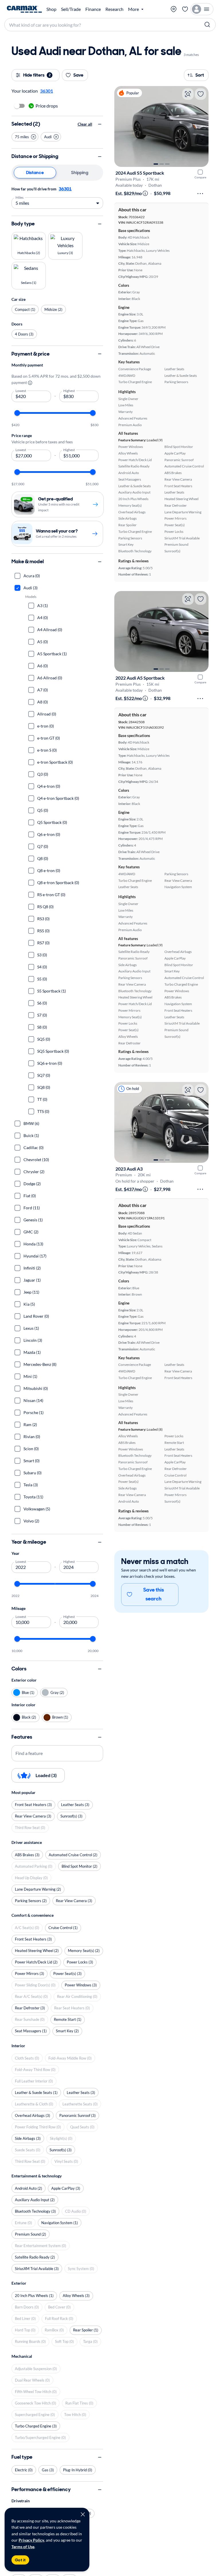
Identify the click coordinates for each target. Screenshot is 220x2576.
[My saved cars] (185, 9)
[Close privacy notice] (83, 2514)
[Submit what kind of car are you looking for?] (207, 25)
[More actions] (200, 194)
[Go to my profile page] (202, 9)
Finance (93, 9)
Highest (69, 390)
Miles (20, 197)
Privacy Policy (31, 2540)
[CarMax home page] (24, 9)
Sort (200, 75)
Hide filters (37, 75)
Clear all (85, 124)
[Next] (201, 126)
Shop (51, 9)
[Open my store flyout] (174, 9)
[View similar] (188, 94)
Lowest (21, 390)
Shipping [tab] (80, 172)
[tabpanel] (57, 197)
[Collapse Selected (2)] (100, 124)
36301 (65, 189)
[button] (25, 137)
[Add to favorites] (201, 94)
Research (114, 9)
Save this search (154, 1594)
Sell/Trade (71, 9)
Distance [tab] (35, 172)
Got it (20, 2560)
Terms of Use (23, 2547)
